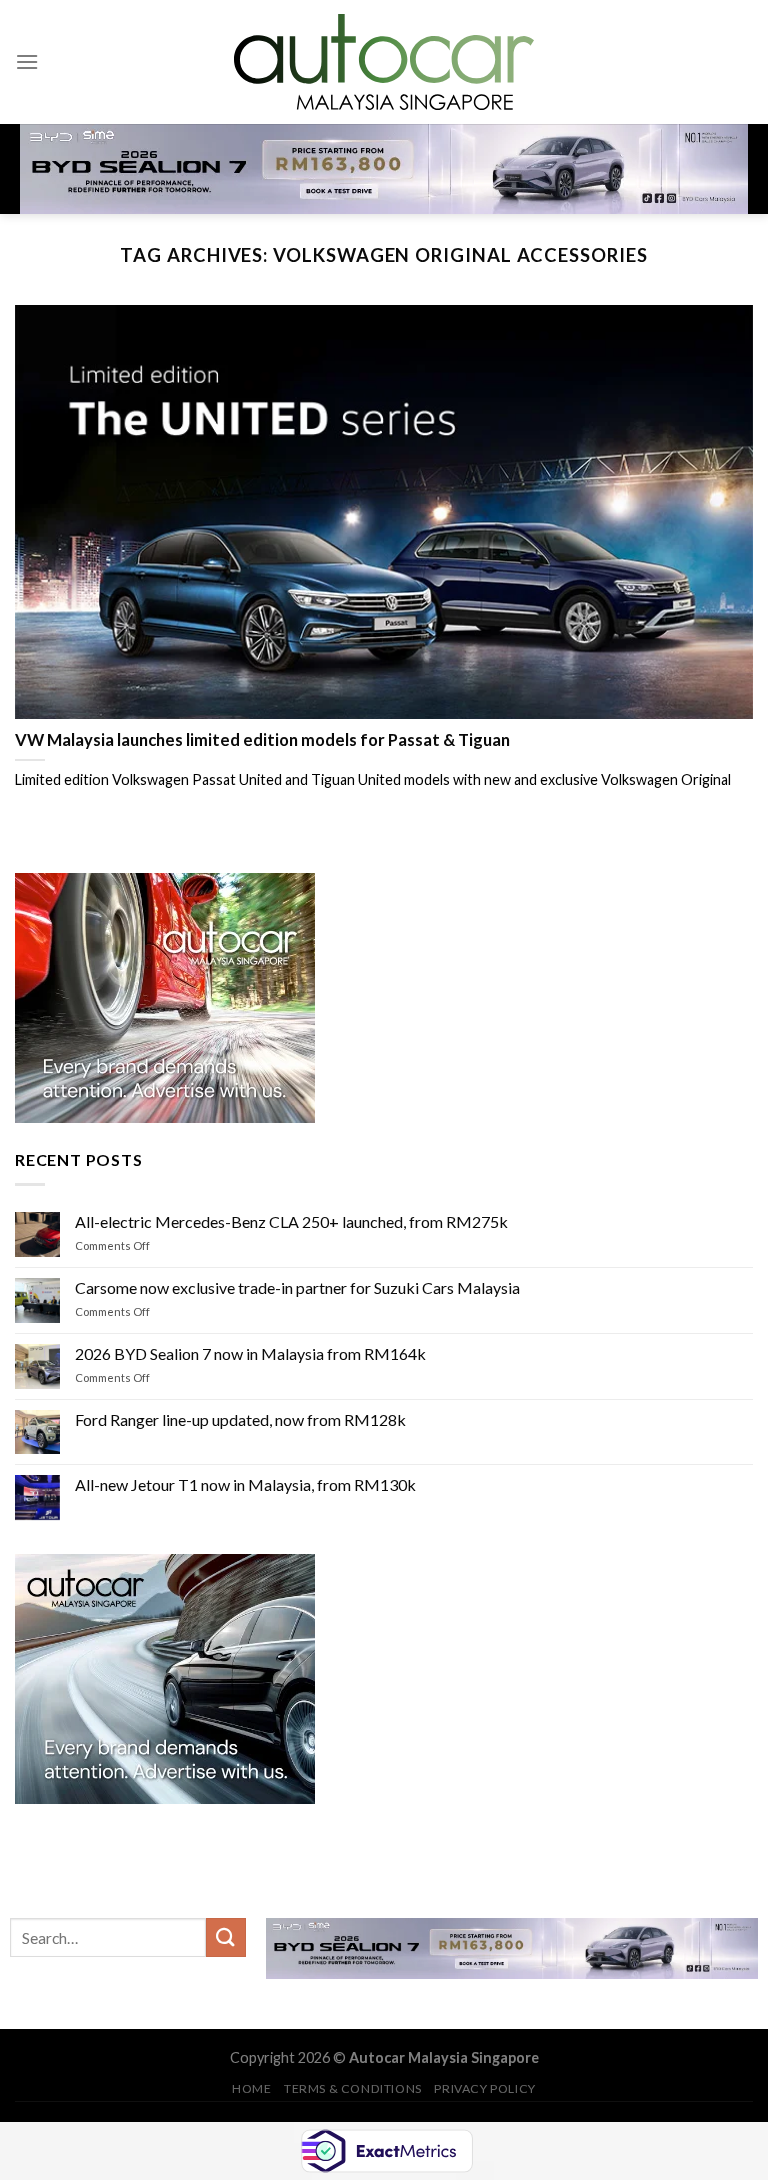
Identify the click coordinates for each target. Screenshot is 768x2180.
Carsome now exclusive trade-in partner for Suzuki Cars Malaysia (297, 1287)
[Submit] (226, 1937)
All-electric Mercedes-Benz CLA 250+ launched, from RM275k (291, 1221)
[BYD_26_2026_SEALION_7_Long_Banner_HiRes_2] (384, 167)
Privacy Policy (485, 2088)
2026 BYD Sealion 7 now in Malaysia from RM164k (250, 1353)
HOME (251, 2088)
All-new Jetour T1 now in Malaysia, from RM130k (245, 1484)
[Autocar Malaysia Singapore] (384, 62)
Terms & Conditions (353, 2088)
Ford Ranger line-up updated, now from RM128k (240, 1418)
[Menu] (27, 61)
